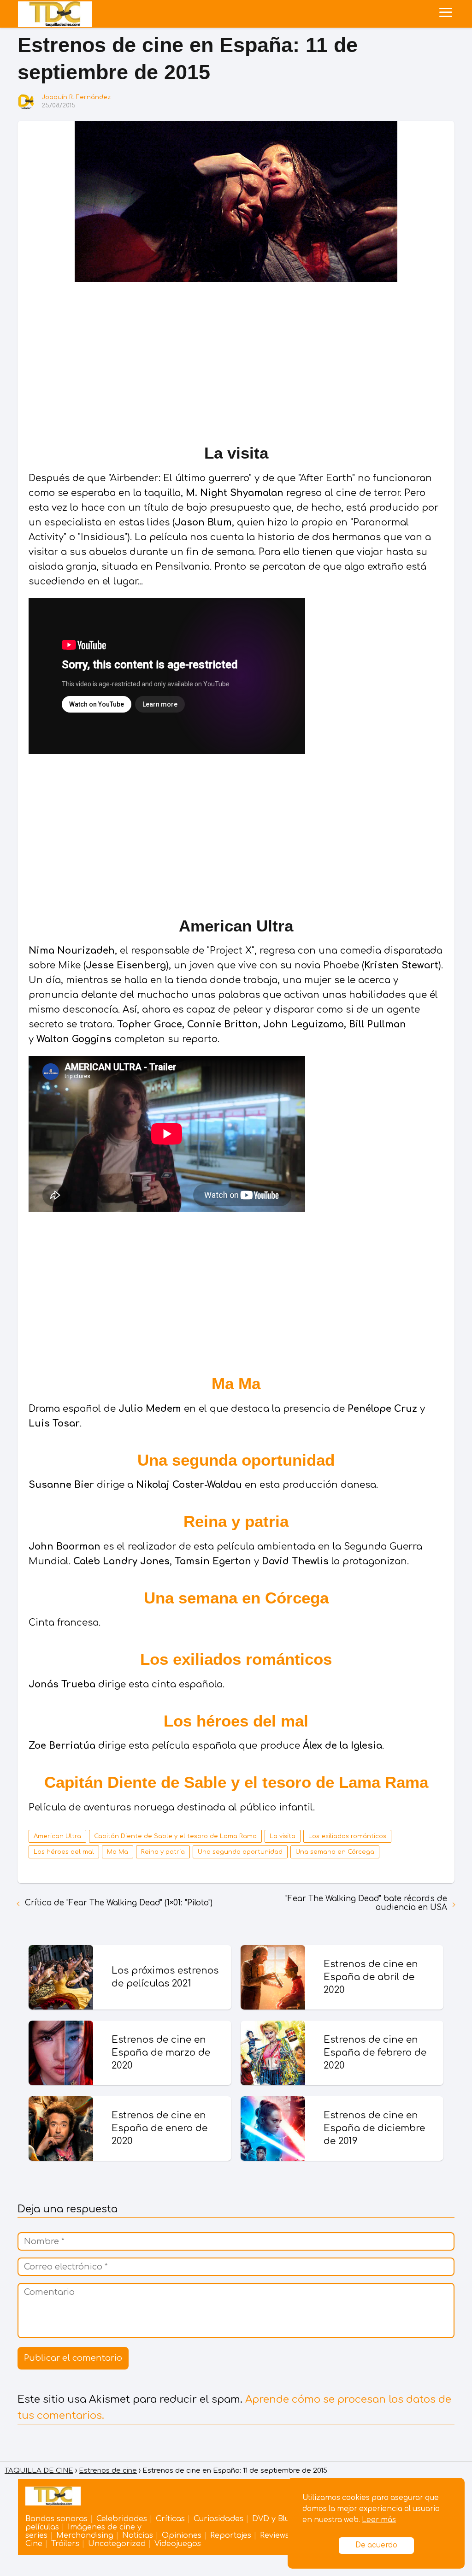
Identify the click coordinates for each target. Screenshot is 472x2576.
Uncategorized (117, 2544)
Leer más (379, 2520)
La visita (283, 1836)
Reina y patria (236, 1521)
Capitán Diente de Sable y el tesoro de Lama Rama (236, 1782)
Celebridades (122, 2519)
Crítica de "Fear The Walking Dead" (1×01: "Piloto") (119, 1903)
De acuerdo (376, 2545)
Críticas (170, 2519)
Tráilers (65, 2544)
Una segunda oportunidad (236, 1460)
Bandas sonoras (56, 2519)
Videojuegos (178, 2544)
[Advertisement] (236, 360)
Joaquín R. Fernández (76, 97)
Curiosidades (218, 2519)
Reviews (274, 2535)
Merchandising (85, 2535)
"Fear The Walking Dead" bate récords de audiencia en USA (366, 1903)
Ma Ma (236, 1383)
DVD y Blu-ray (278, 2519)
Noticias (138, 2535)
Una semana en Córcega (236, 1598)
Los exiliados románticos (236, 1659)
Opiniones (182, 2535)
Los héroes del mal (236, 1721)
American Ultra (57, 1836)
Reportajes (231, 2535)
